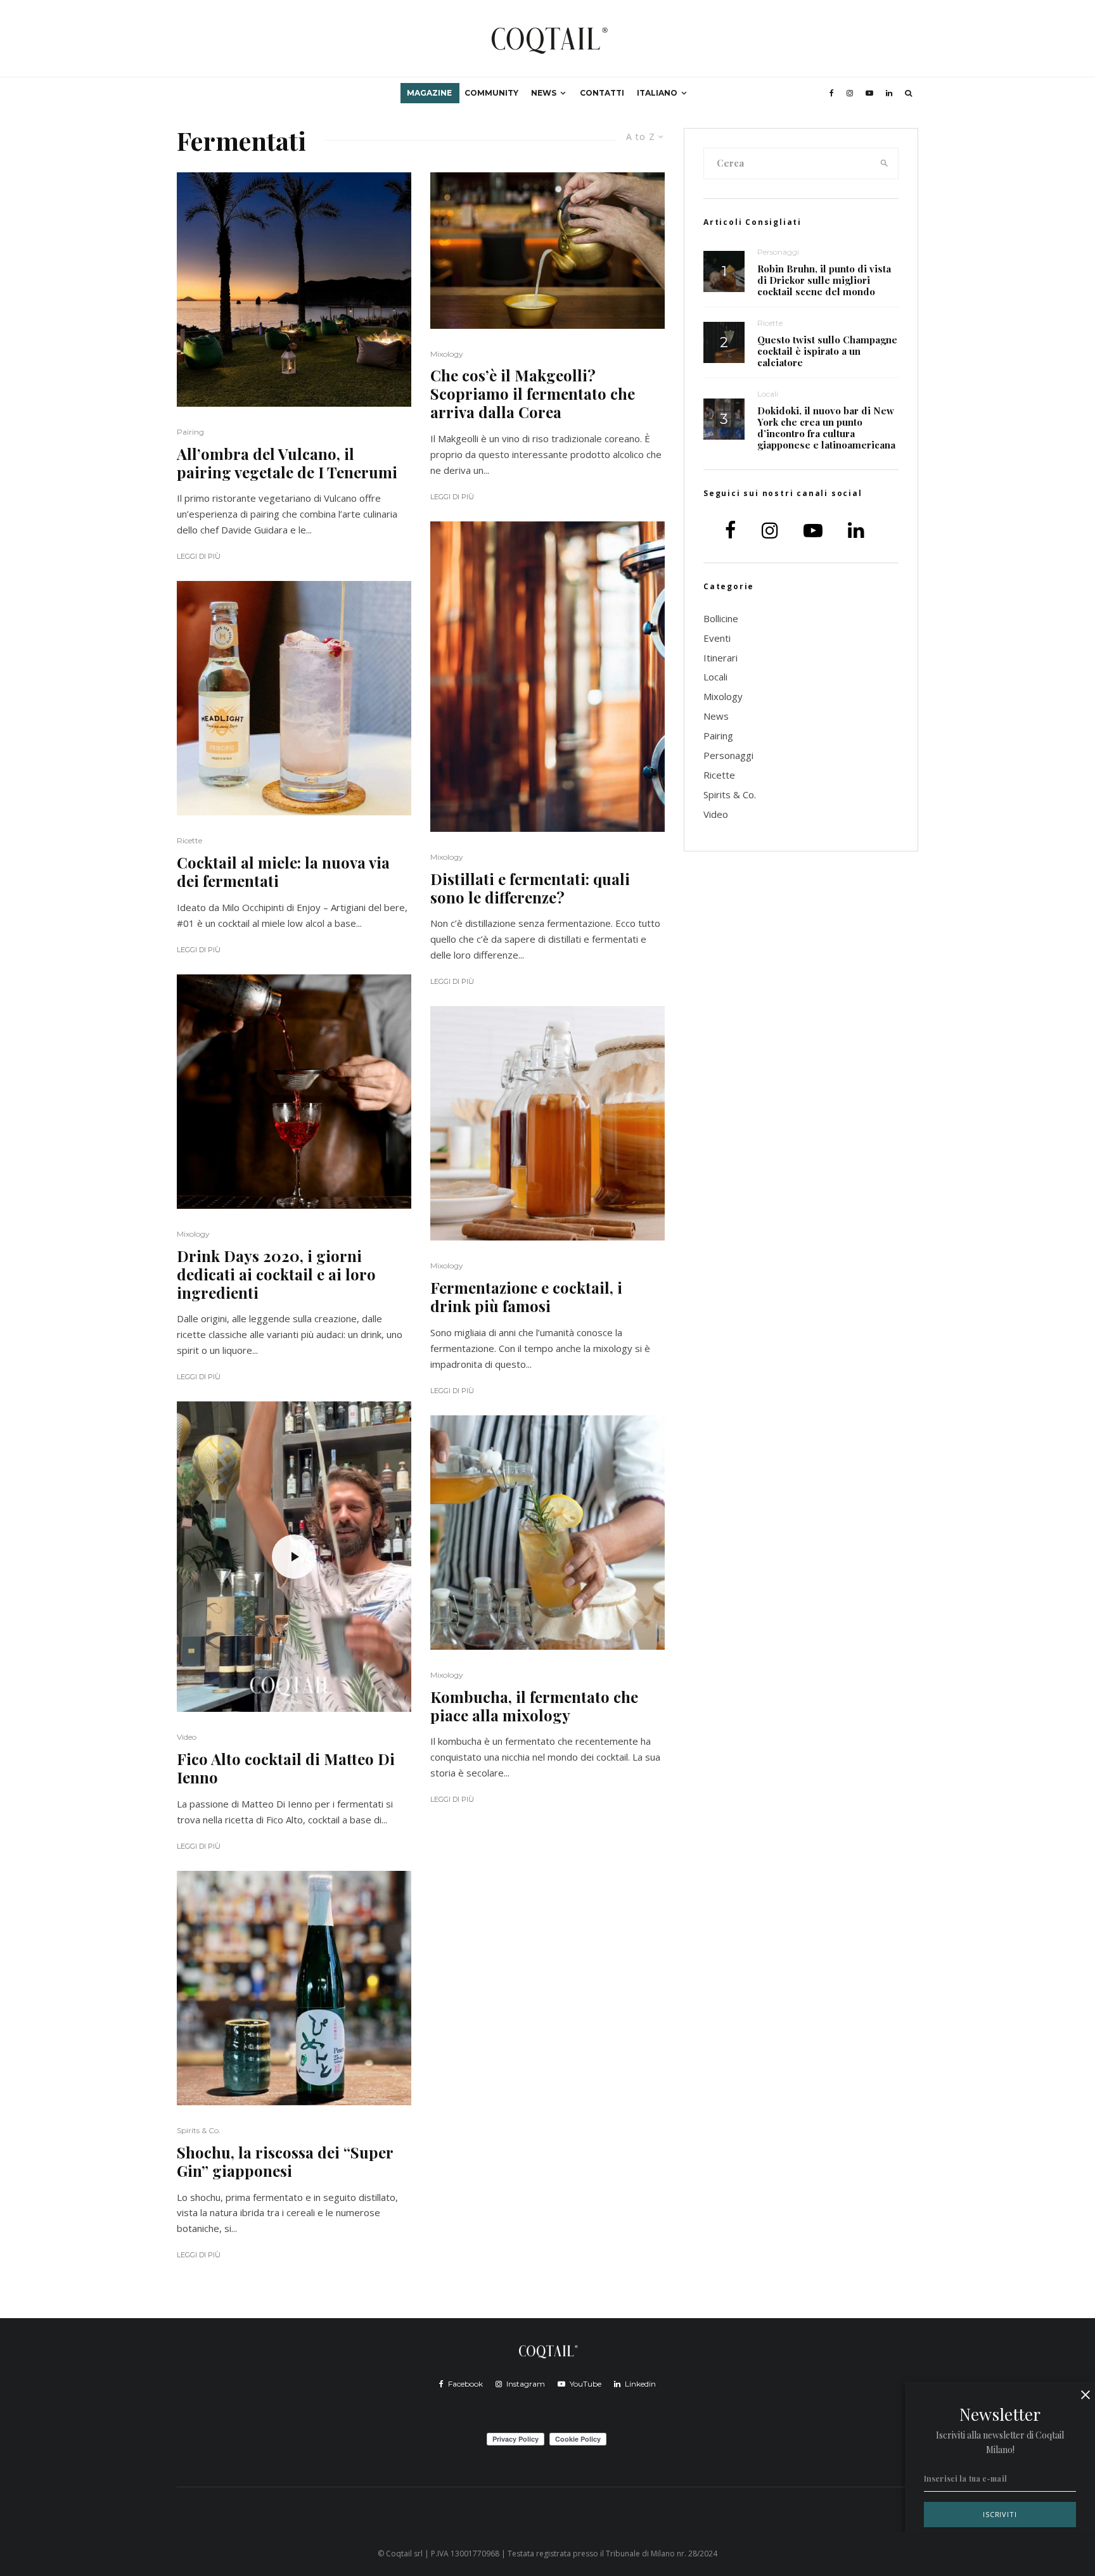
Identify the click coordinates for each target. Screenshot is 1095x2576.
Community (491, 93)
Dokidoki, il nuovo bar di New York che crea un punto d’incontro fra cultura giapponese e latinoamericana (826, 428)
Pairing (190, 432)
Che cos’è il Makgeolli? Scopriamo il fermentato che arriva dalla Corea (533, 393)
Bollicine (721, 618)
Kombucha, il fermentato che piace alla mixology (534, 1706)
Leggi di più (199, 556)
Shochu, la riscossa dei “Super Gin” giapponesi (285, 2162)
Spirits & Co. (199, 2130)
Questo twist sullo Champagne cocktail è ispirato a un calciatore (827, 351)
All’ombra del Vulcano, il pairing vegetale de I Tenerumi (287, 463)
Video (187, 1737)
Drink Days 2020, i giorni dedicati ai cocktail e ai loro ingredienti (276, 1274)
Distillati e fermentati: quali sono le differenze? (530, 888)
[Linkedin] (889, 93)
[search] (885, 163)
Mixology (193, 1234)
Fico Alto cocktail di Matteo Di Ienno (286, 1768)
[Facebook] (832, 93)
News (544, 93)
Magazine (429, 93)
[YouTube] (869, 93)
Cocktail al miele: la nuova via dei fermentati (283, 872)
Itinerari (720, 658)
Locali (768, 394)
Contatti (602, 93)
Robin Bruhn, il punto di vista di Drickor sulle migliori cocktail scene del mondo (824, 280)
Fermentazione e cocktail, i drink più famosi (526, 1297)
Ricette (189, 840)
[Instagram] (850, 93)
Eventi (717, 638)
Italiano (657, 93)
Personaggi (778, 252)
